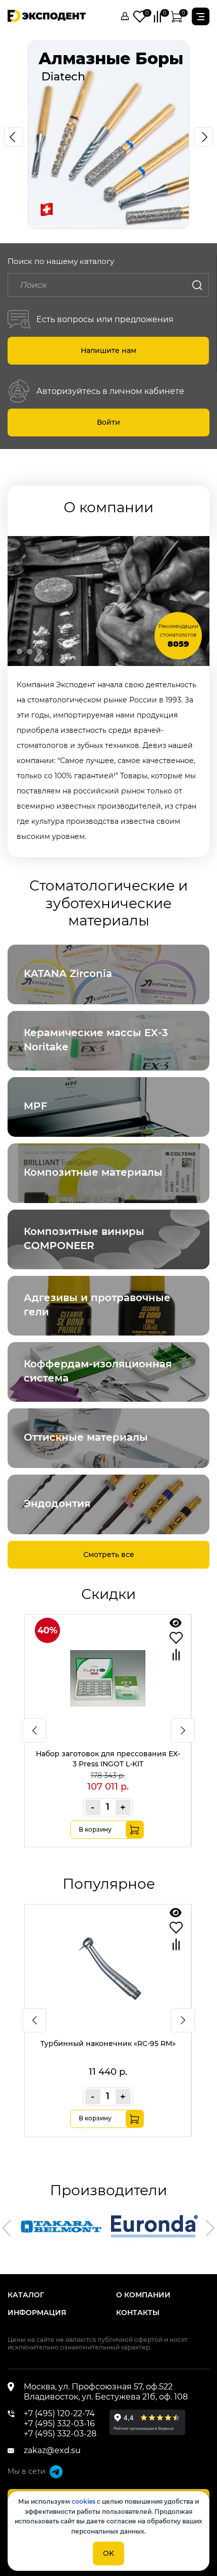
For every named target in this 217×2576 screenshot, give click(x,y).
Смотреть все (109, 1555)
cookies (84, 2501)
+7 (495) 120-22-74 (59, 2413)
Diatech (62, 77)
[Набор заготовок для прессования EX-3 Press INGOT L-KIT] (176, 1623)
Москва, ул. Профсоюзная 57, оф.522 (98, 2387)
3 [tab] (40, 652)
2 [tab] (30, 652)
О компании (143, 2295)
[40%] (108, 1729)
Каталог (26, 2295)
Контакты (138, 2313)
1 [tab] (19, 652)
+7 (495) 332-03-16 (59, 2424)
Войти (108, 422)
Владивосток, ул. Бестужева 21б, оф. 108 (106, 2397)
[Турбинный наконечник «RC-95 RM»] (176, 1913)
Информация (37, 2313)
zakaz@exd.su (52, 2450)
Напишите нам (108, 350)
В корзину (95, 1829)
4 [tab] (50, 652)
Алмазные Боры (111, 58)
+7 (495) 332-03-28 (60, 2434)
